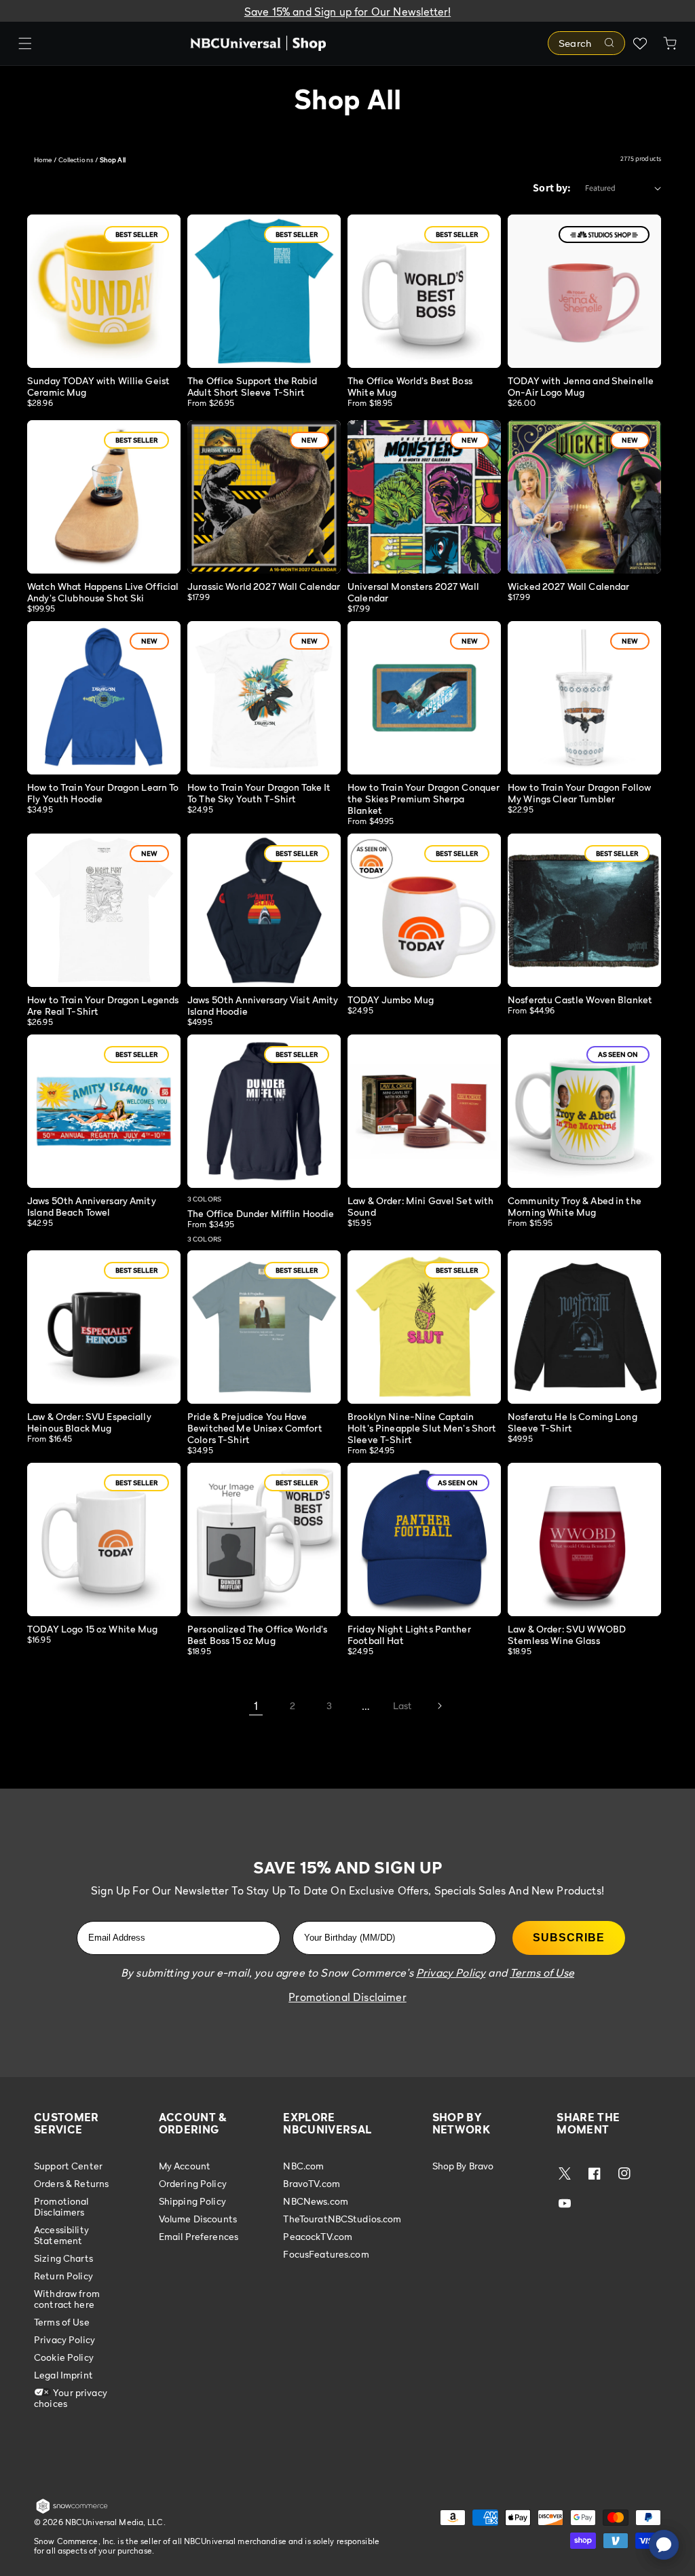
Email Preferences (199, 2236)
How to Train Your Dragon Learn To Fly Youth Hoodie (103, 793)
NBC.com (303, 2166)
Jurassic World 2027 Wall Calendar (264, 586)
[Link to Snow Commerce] (72, 2511)
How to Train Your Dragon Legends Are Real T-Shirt (103, 1005)
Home (43, 160)
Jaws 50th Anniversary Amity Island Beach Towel (92, 1206)
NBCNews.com (316, 2201)
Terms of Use (62, 2322)
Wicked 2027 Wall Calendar (569, 586)
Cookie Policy (64, 2357)
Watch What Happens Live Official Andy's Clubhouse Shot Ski (103, 592)
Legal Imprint (63, 2375)
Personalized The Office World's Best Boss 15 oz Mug (257, 1635)
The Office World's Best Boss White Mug (410, 386)
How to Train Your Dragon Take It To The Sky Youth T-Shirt (259, 793)
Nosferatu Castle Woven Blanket (580, 1000)
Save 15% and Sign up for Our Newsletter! (347, 12)
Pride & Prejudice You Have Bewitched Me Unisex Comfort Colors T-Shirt (255, 1428)
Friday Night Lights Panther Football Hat (409, 1635)
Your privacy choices (71, 2398)
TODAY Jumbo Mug (391, 1000)
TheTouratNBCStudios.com (342, 2219)
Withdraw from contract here (67, 2299)
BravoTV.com (312, 2183)
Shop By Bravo (463, 2166)
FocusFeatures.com (326, 2254)
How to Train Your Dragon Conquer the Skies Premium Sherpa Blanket (424, 799)
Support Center (68, 2166)
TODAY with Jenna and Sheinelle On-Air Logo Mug (581, 386)
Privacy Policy (64, 2339)
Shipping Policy (192, 2201)
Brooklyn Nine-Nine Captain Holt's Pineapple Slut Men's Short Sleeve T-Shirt (422, 1428)
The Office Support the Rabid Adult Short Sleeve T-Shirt (252, 386)
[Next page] (439, 1706)
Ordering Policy (193, 2183)
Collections (76, 160)
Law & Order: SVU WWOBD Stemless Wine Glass (567, 1635)
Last (403, 1705)
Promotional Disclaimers (61, 2206)
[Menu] (25, 43)
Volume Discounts (198, 2219)
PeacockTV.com (318, 2236)
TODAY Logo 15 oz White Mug (93, 1629)
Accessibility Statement (61, 2235)
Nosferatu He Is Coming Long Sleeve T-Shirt (572, 1422)
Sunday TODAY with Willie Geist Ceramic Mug (98, 386)
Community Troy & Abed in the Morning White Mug (575, 1206)
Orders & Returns (71, 2183)
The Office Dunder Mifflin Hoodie (261, 1213)
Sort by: (552, 188)
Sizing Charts (63, 2258)
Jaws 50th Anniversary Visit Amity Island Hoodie (263, 1005)
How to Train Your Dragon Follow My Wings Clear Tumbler (579, 793)
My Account (185, 2166)
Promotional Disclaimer (347, 1997)
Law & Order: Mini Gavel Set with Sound (420, 1206)
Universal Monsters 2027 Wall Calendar (413, 592)
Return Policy (63, 2276)
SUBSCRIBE (569, 1938)
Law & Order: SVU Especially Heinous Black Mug (89, 1422)
